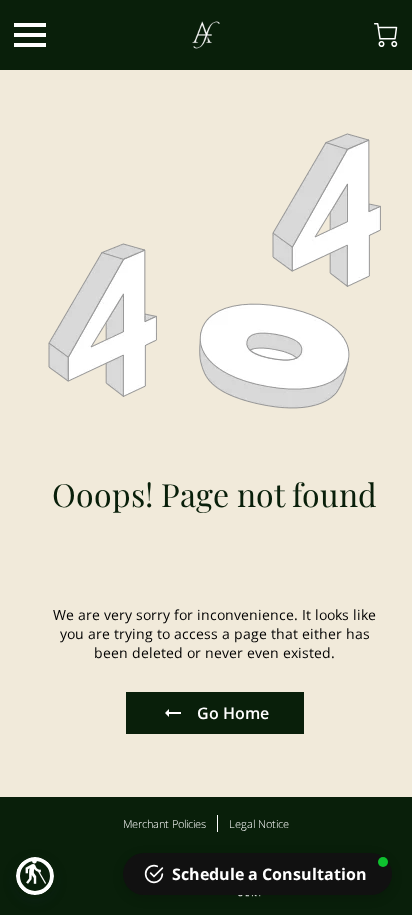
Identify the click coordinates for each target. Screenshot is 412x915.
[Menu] (30, 35)
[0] (386, 35)
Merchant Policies (164, 823)
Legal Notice (259, 823)
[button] (35, 876)
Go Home (233, 713)
